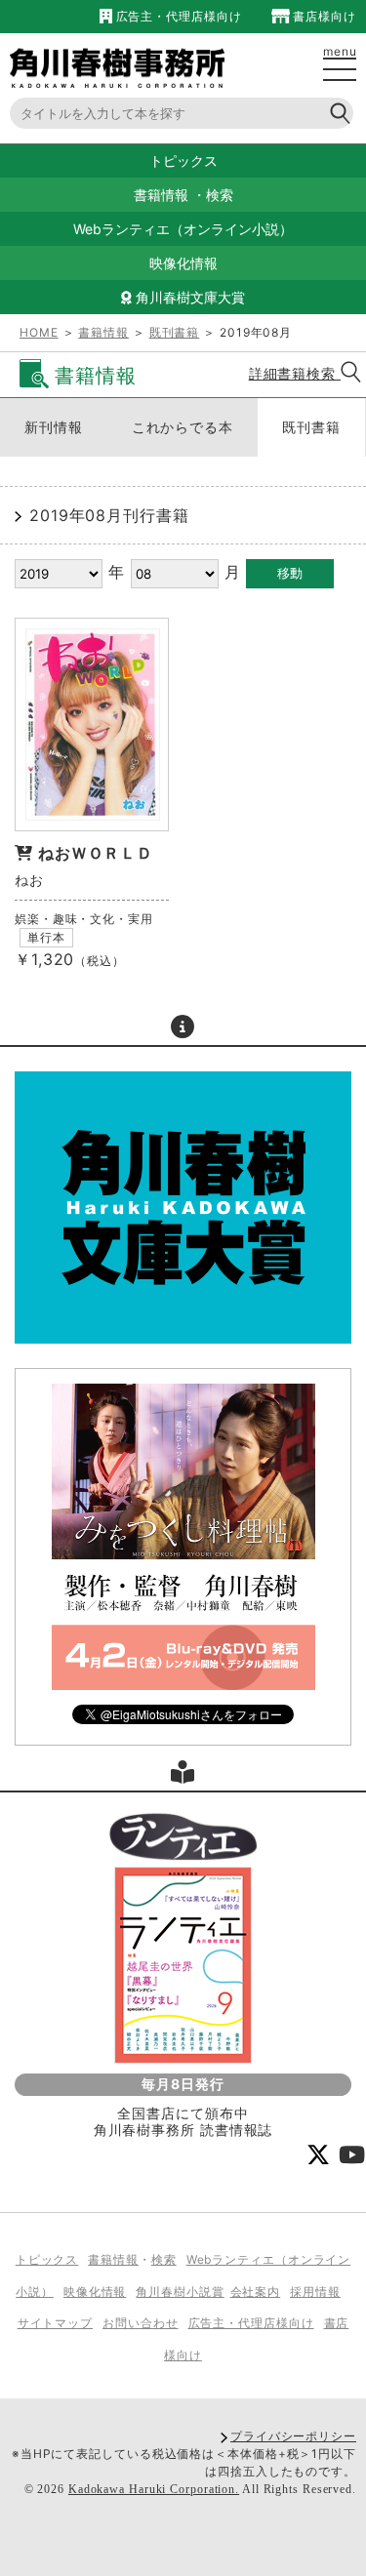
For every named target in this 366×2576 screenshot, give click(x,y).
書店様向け (323, 16)
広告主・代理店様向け (177, 16)
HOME (39, 332)
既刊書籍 (175, 332)
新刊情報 (54, 427)
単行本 (46, 937)
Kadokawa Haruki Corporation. (154, 2489)
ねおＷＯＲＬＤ (96, 853)
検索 (220, 195)
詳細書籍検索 (295, 373)
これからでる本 (183, 427)
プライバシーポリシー (293, 2436)
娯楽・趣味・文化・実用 (84, 919)
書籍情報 (161, 195)
